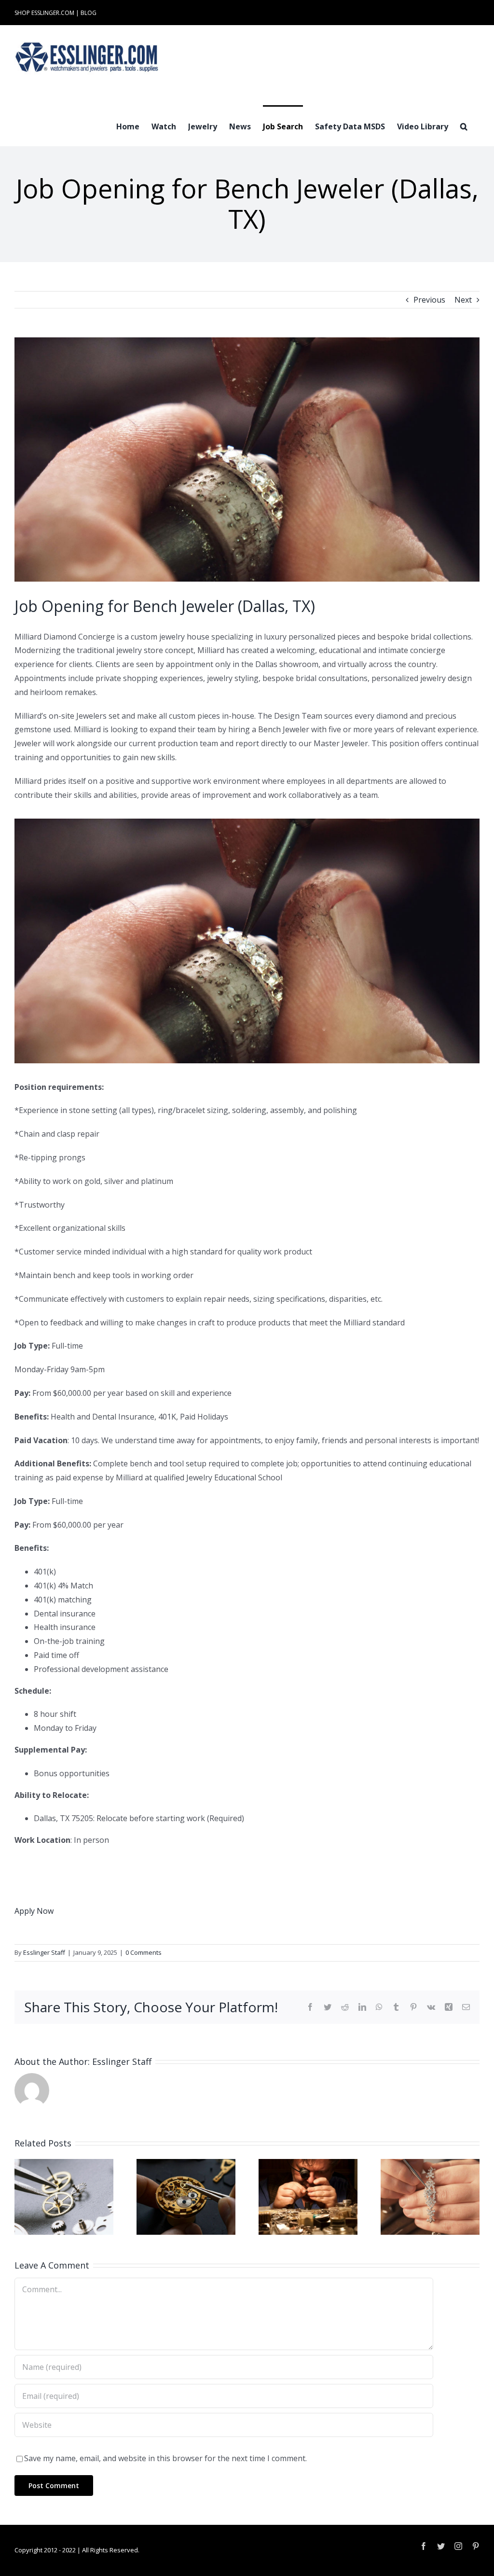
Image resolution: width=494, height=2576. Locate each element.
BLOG (89, 13)
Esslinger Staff (44, 1952)
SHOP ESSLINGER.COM (44, 13)
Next (463, 300)
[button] (464, 125)
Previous (429, 300)
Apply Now (34, 1911)
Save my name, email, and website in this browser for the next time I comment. (165, 2458)
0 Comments (144, 1952)
